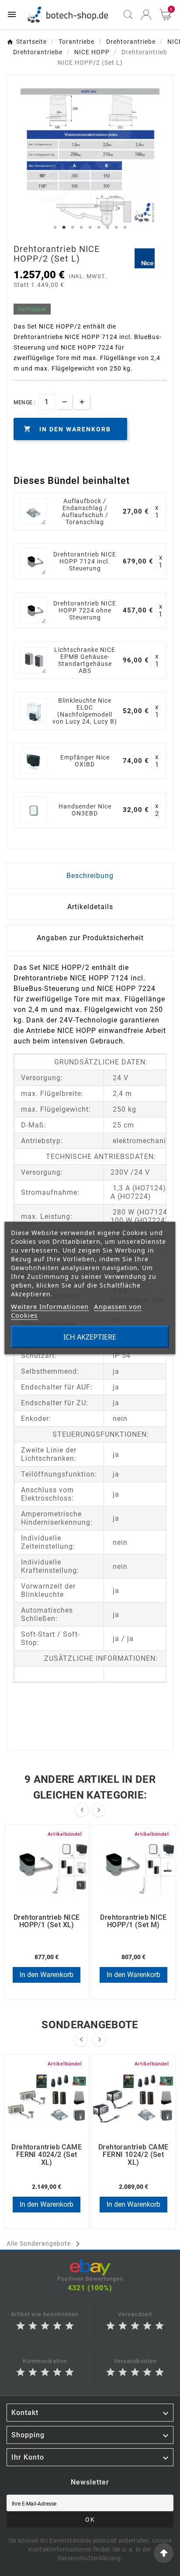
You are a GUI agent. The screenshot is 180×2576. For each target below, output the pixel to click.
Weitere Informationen (50, 1306)
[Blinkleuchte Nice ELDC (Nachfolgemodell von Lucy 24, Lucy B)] (34, 711)
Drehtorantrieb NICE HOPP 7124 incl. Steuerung (85, 561)
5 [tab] (90, 227)
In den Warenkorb (47, 1975)
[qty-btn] (82, 401)
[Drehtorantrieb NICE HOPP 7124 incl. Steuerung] (34, 561)
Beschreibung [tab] (90, 876)
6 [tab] (99, 227)
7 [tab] (107, 227)
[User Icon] (146, 15)
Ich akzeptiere (90, 1337)
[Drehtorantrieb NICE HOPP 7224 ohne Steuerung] (34, 610)
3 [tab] (73, 227)
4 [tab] (81, 227)
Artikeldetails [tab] (90, 907)
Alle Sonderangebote (45, 2244)
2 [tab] (64, 227)
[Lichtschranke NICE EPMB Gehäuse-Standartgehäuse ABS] (34, 660)
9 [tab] (125, 227)
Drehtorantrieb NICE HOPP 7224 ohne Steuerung (85, 610)
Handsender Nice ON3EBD (85, 810)
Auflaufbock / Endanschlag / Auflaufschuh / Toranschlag (85, 511)
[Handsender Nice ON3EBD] (34, 810)
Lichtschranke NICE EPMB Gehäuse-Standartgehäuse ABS (85, 660)
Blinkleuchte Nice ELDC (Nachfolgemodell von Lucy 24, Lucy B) (85, 711)
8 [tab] (116, 227)
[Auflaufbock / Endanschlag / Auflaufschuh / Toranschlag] (34, 511)
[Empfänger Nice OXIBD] (34, 761)
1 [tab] (55, 227)
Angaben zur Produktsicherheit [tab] (90, 938)
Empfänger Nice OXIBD (85, 761)
